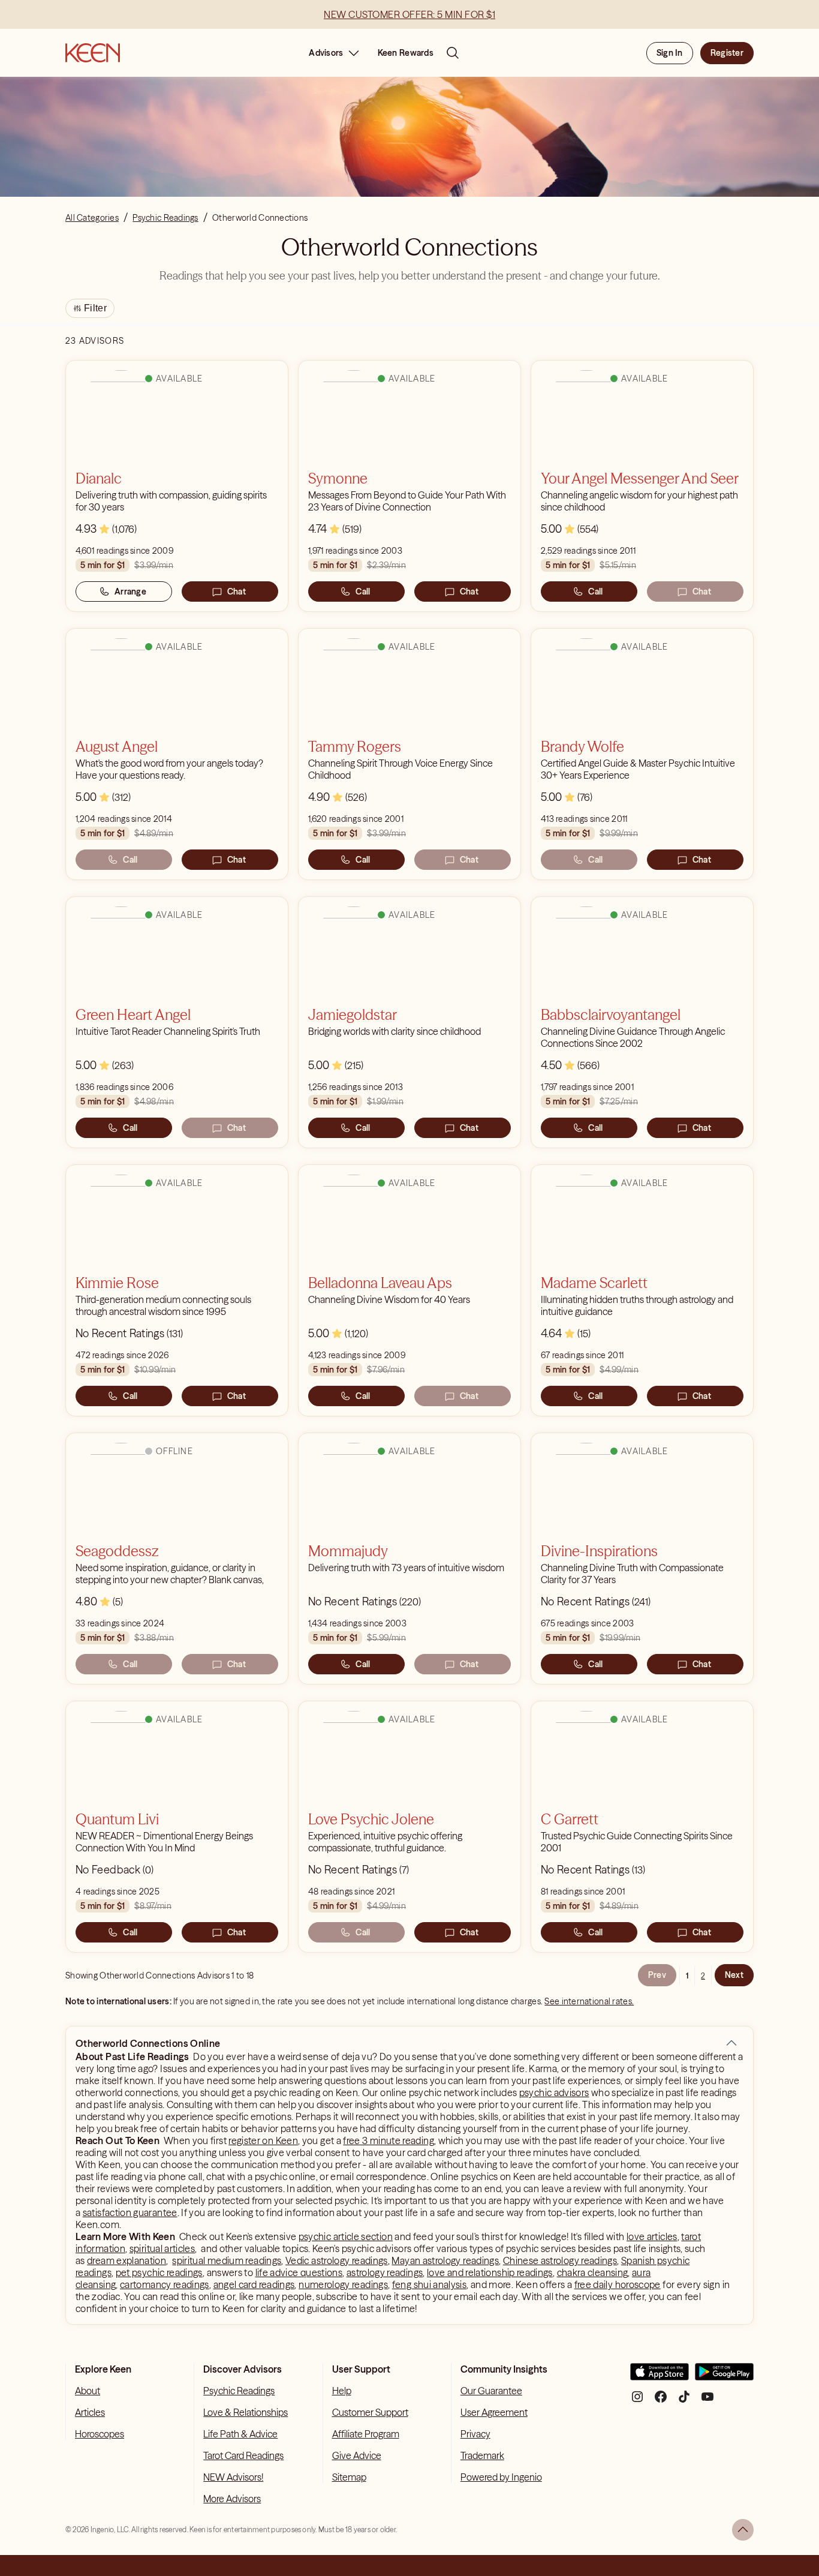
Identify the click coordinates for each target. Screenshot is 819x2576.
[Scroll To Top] (743, 2530)
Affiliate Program (366, 2434)
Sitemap (349, 2477)
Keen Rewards (406, 53)
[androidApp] (724, 2377)
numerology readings (343, 2284)
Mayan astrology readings (445, 2260)
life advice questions (299, 2272)
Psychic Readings (239, 2391)
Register (727, 53)
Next (734, 1975)
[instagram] (637, 2401)
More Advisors (232, 2499)
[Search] (453, 53)
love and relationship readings (490, 2272)
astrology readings (385, 2272)
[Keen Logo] (93, 53)
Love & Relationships (246, 2412)
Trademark (482, 2455)
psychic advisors (554, 2092)
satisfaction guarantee (130, 2212)
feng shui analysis (429, 2284)
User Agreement (494, 2412)
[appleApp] (660, 2377)
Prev (657, 1975)
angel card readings (254, 2284)
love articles (652, 2236)
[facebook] (661, 2401)
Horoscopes (100, 2434)
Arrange (130, 592)
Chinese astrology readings (560, 2260)
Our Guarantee (491, 2391)
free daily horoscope (618, 2284)
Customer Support (370, 2412)
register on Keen (263, 2140)
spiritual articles (162, 2248)
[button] (731, 2043)
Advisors (326, 53)
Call (363, 592)
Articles (90, 2412)
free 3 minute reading (389, 2140)
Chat (237, 592)
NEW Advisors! (233, 2477)
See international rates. (589, 2001)
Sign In (670, 53)
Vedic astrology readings (337, 2260)
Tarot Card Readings (243, 2455)
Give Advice (357, 2455)
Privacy (475, 2434)
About (88, 2391)
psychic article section (346, 2236)
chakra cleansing (593, 2272)
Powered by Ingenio (501, 2477)
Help (342, 2391)
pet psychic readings (159, 2272)
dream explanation (127, 2260)
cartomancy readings (165, 2284)
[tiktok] (684, 2401)
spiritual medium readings (227, 2260)
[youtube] (707, 2401)
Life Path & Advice (240, 2434)
